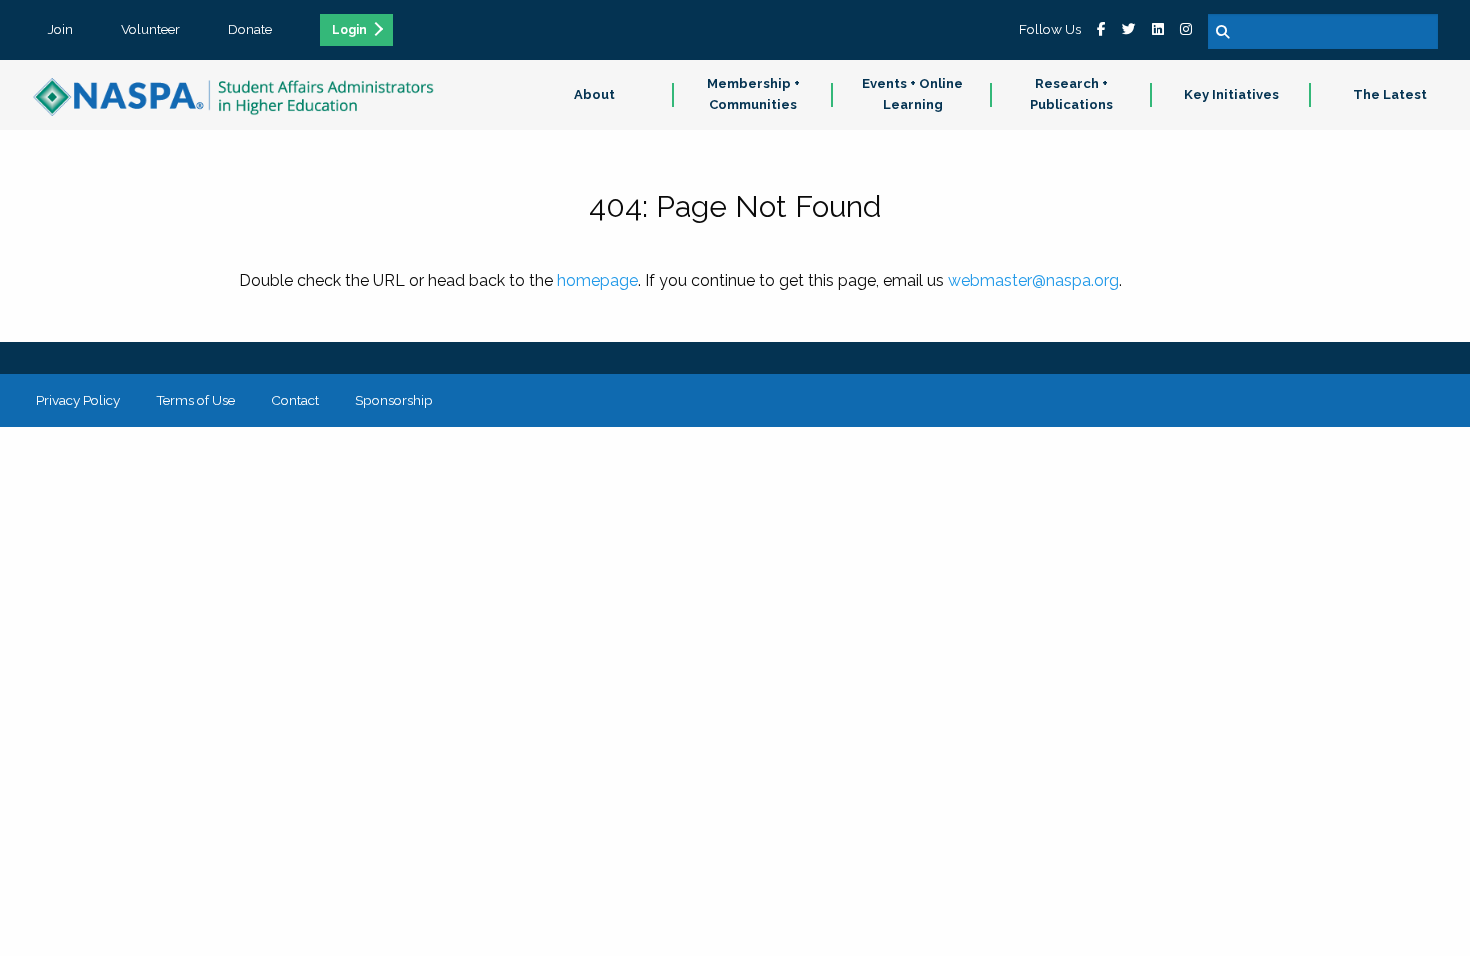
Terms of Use (195, 400)
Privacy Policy (78, 400)
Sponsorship (394, 400)
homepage (597, 280)
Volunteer (150, 29)
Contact (295, 400)
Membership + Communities (753, 94)
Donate (250, 29)
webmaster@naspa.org (1033, 280)
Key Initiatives (1231, 94)
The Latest (1390, 94)
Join (60, 29)
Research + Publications (1071, 94)
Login (349, 30)
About (594, 94)
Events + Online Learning (912, 94)
